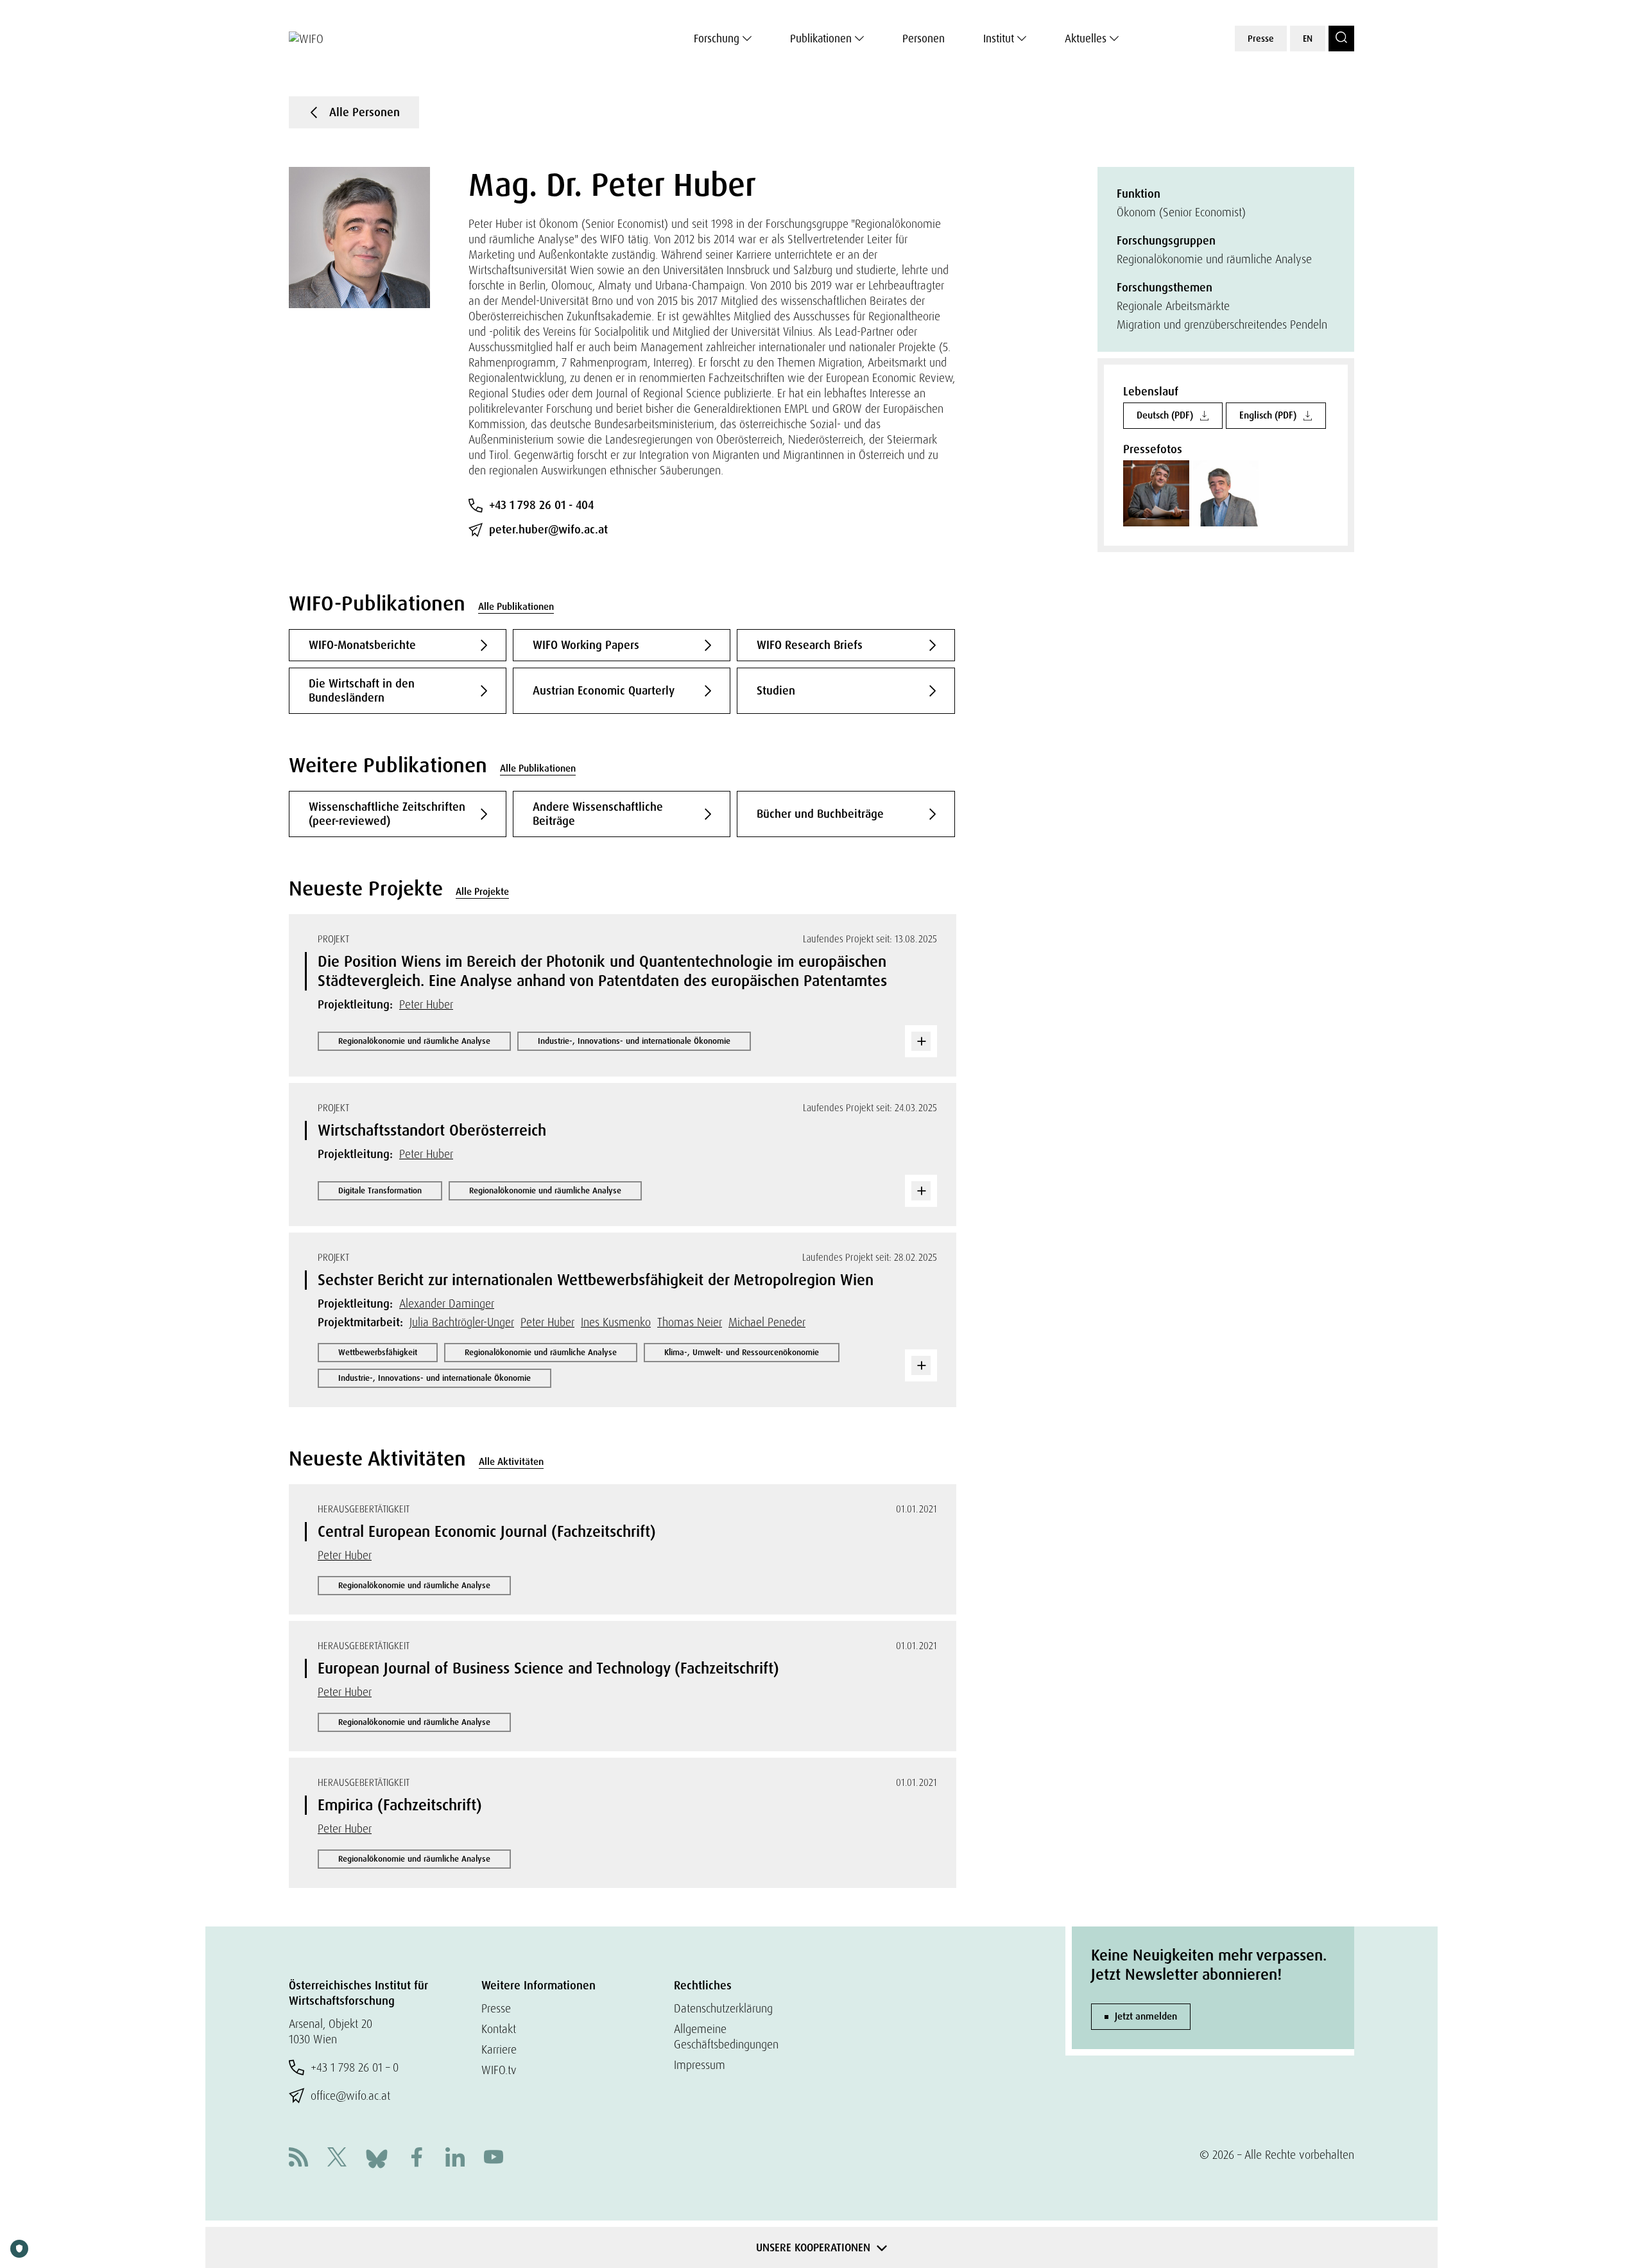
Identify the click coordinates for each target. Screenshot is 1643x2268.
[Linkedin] (455, 2159)
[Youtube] (494, 2159)
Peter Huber (426, 1004)
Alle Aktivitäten (511, 1462)
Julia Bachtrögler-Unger (462, 1322)
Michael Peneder (767, 1322)
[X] (337, 2159)
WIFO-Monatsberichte (362, 645)
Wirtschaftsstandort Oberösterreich (432, 1130)
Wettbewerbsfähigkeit (378, 1352)
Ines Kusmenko (616, 1322)
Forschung (717, 39)
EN (1308, 39)
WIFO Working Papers (586, 645)
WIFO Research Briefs (810, 645)
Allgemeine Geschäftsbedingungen (726, 2037)
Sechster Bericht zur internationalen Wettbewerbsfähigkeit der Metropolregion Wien (596, 1280)
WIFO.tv (499, 2070)
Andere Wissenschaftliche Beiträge (598, 814)
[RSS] (298, 2159)
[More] (921, 1041)
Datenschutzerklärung (723, 2008)
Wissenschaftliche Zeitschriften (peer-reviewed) (387, 814)
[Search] (1341, 39)
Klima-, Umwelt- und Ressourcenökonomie (742, 1352)
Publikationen (821, 39)
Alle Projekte (482, 892)
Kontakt (499, 2029)
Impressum (700, 2065)
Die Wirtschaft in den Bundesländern (362, 691)
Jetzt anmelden (1146, 2016)
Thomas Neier (690, 1322)
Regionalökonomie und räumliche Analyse (414, 1041)
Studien (776, 691)
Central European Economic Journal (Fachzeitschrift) (487, 1531)
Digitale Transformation (380, 1190)
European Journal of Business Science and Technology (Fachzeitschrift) (548, 1668)
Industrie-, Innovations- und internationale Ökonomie (634, 1041)
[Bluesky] (377, 2157)
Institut (999, 39)
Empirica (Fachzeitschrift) (400, 1805)
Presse (1261, 39)
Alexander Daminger (447, 1303)
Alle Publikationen (516, 607)
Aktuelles (1086, 39)
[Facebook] (417, 2159)
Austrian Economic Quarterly (604, 691)
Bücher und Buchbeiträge (820, 814)
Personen (924, 39)
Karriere (499, 2049)
